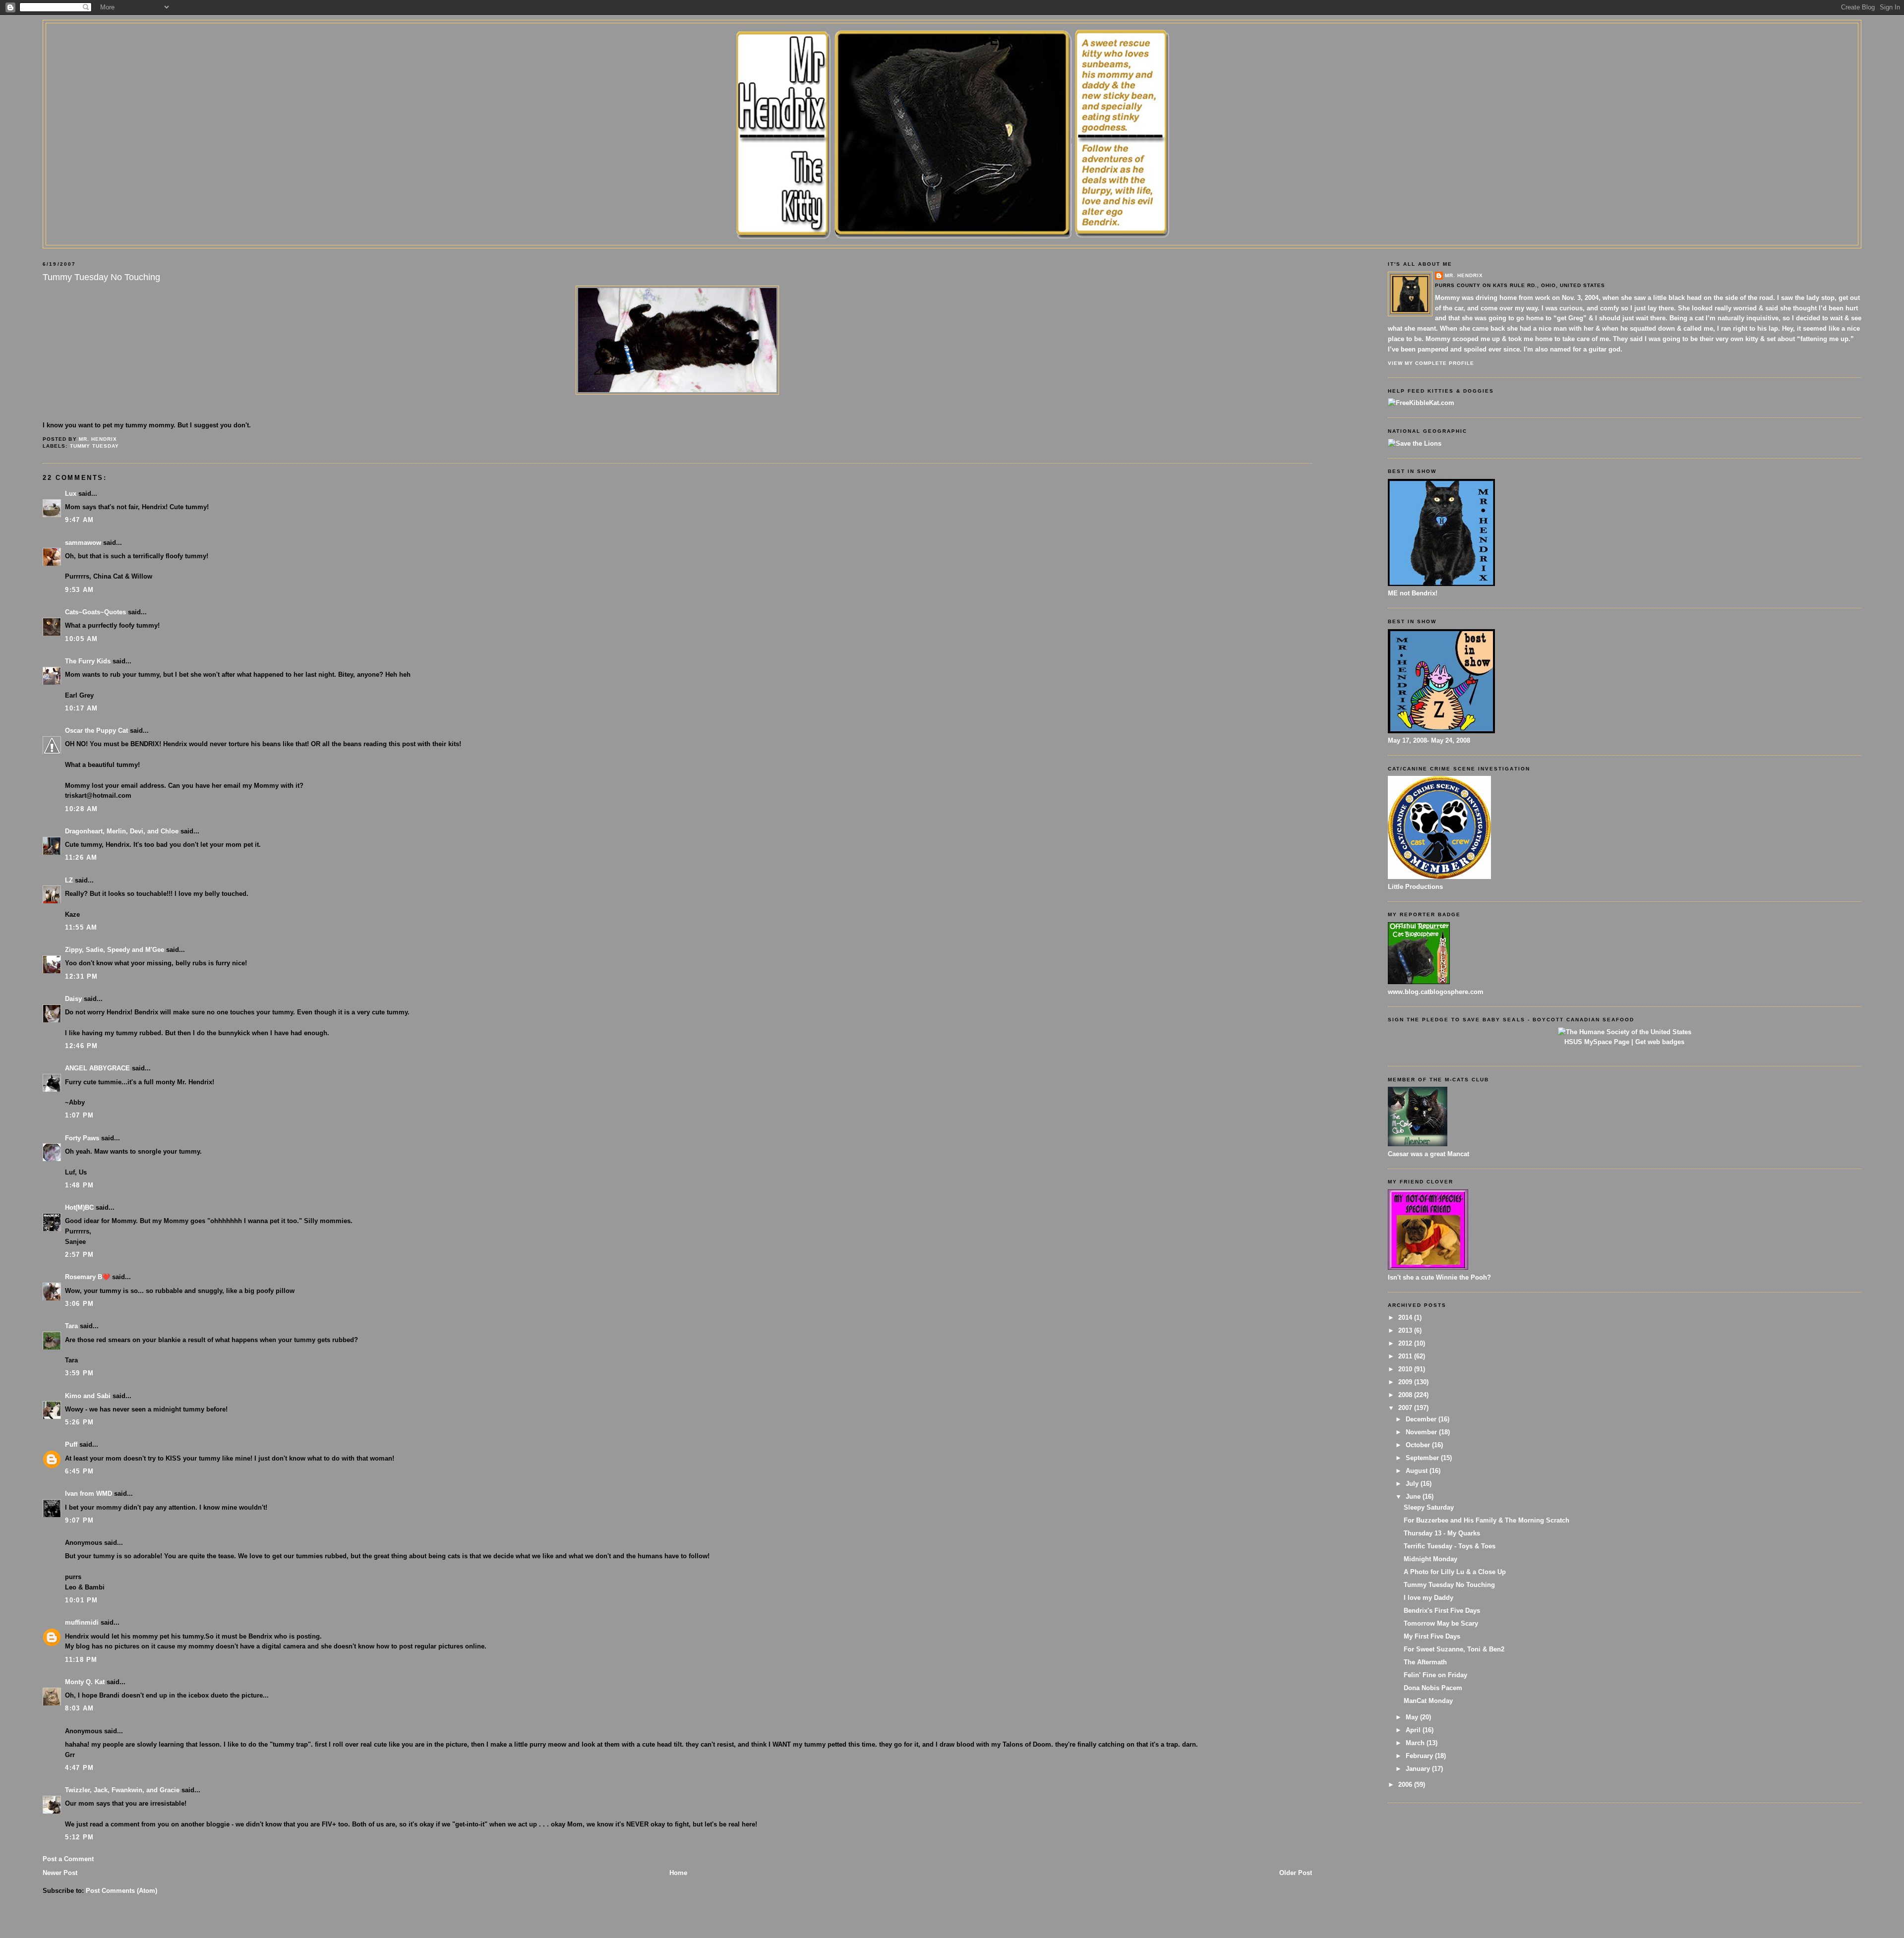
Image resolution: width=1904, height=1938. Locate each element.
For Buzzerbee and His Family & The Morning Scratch (1487, 1520)
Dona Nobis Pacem (1433, 1688)
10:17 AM (81, 708)
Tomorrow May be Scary (1441, 1623)
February (1420, 1756)
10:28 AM (81, 809)
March (1416, 1743)
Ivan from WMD (89, 1494)
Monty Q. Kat (85, 1682)
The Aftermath (1425, 1662)
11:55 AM (81, 927)
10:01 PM (81, 1600)
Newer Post (60, 1873)
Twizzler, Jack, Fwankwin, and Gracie (122, 1790)
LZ (69, 880)
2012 (1406, 1343)
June (1414, 1497)
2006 (1406, 1785)
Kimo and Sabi (88, 1396)
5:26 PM (79, 1422)
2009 (1406, 1382)
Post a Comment (68, 1859)
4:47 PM (79, 1768)
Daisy (73, 999)
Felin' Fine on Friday (1435, 1675)
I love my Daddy (1428, 1598)
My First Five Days (1432, 1636)
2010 (1406, 1369)
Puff (71, 1444)
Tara (71, 1326)
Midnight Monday (1430, 1559)
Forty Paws (82, 1138)
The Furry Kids (88, 661)
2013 (1406, 1330)
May (1413, 1717)
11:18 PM (81, 1660)
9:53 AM (79, 590)
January (1419, 1769)
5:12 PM (79, 1837)
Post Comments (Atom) (121, 1891)
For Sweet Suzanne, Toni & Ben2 (1454, 1649)
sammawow (83, 543)
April (1414, 1730)
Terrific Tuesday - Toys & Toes (1450, 1546)
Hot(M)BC (79, 1207)
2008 (1406, 1395)
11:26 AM (81, 857)
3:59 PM (79, 1373)
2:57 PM (79, 1255)
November (1422, 1432)
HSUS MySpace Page (1597, 1042)
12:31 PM (81, 976)
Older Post (1296, 1873)
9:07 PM (79, 1520)
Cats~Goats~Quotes (95, 612)
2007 (1406, 1408)
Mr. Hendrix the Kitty (952, 41)
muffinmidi (82, 1622)
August (1418, 1471)
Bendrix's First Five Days (1442, 1611)
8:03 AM (79, 1708)
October (1419, 1445)
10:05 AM (81, 639)
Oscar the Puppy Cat (96, 731)
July (1413, 1484)
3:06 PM (79, 1304)
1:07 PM (79, 1115)
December (1422, 1419)
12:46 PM (81, 1046)
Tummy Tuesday (94, 446)
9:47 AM (79, 520)
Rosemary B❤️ (88, 1277)
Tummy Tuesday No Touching (1449, 1585)
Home (678, 1873)
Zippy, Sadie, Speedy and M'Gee (115, 950)
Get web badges (1660, 1042)
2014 (1406, 1318)
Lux (71, 494)
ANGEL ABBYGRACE (97, 1068)
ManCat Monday (1428, 1701)
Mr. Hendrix (1464, 275)
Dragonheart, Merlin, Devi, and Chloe (122, 831)
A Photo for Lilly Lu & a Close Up (1455, 1572)
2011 (1406, 1356)
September (1423, 1458)
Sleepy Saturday (1429, 1507)
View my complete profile (1431, 363)
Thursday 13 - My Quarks (1442, 1533)
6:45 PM (79, 1471)
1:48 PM (79, 1185)
